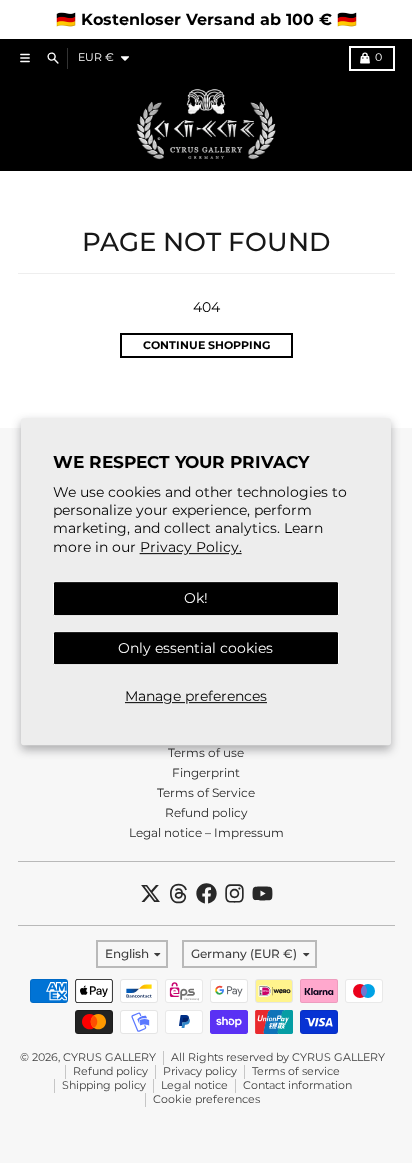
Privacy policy (200, 1071)
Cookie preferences (206, 1099)
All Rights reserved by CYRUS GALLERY (278, 1057)
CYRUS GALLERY (109, 1057)
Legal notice (194, 1085)
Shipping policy (104, 1085)
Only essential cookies (195, 648)
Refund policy (110, 1071)
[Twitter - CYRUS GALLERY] (150, 893)
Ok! (196, 598)
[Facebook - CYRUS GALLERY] (206, 893)
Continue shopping (206, 345)
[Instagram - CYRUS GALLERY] (234, 893)
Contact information (297, 1085)
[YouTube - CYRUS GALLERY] (262, 893)
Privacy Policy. (191, 547)
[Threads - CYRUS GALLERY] (178, 893)
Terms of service (296, 1071)
